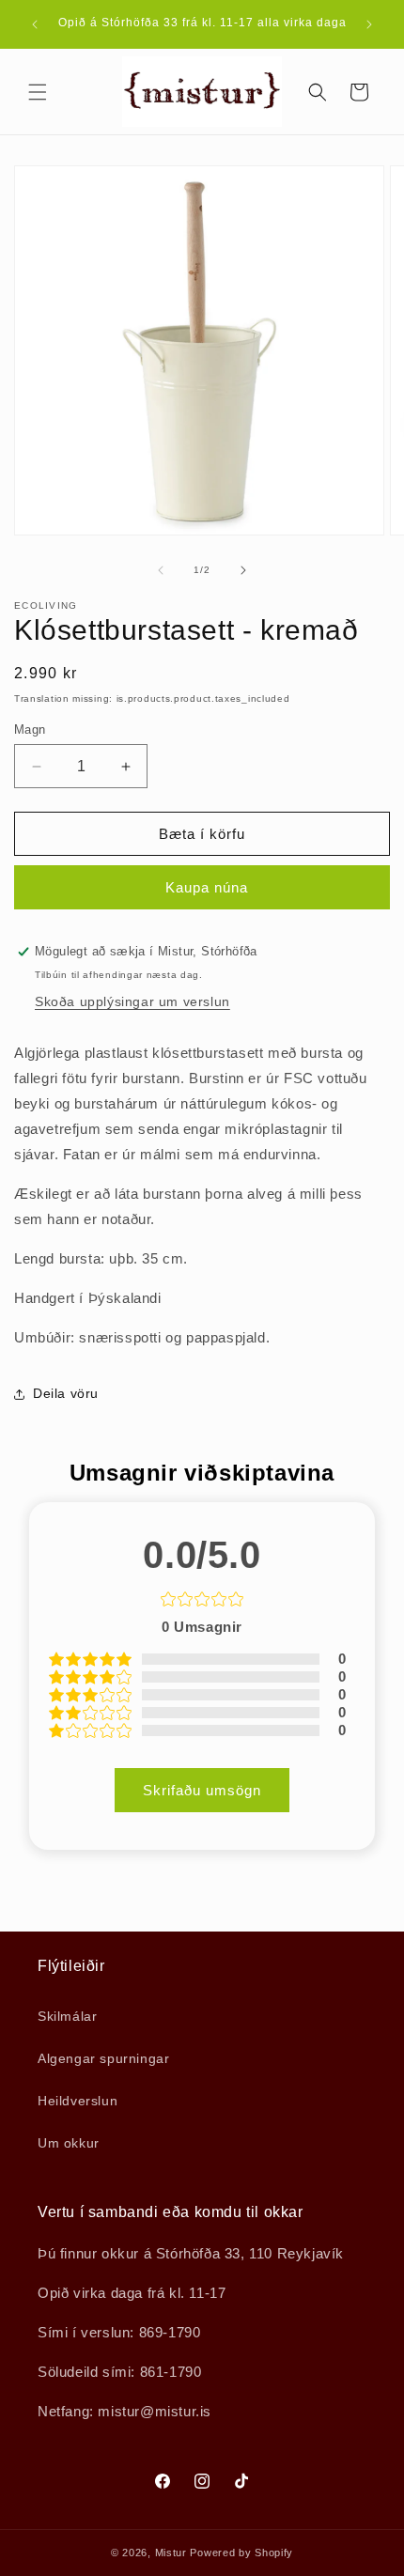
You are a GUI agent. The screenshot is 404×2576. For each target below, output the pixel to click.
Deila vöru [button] (66, 1393)
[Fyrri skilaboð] (35, 24)
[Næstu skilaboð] (369, 24)
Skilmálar (67, 2016)
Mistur (171, 2553)
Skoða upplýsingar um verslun (132, 1001)
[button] (38, 92)
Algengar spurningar (103, 2058)
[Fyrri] (161, 570)
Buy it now (202, 887)
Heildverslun (78, 2101)
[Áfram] (243, 570)
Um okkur (69, 2143)
